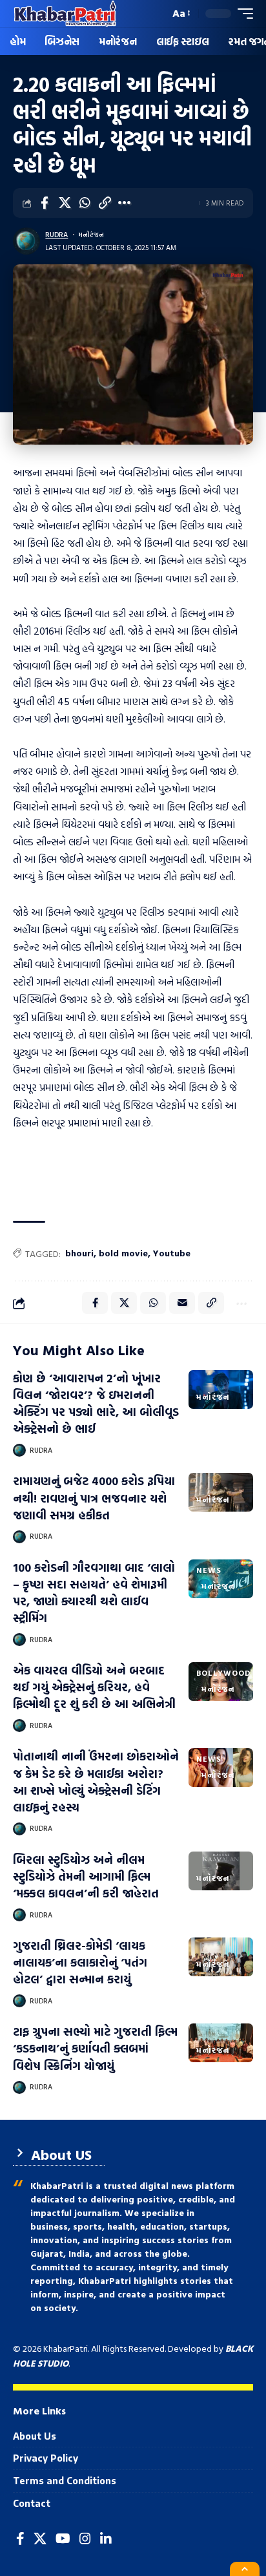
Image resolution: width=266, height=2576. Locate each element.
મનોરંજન (91, 235)
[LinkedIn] (106, 2539)
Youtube (172, 1253)
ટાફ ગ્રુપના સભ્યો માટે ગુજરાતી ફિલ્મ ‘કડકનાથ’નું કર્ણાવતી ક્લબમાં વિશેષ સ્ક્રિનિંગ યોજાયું (95, 2048)
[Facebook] (20, 2539)
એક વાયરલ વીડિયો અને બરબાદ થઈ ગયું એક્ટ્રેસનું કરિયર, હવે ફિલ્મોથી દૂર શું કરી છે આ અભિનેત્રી (94, 1687)
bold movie (123, 1253)
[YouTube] (63, 2539)
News (209, 1570)
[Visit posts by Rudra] (26, 241)
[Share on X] (65, 203)
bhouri (79, 1253)
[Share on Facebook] (45, 203)
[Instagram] (85, 2539)
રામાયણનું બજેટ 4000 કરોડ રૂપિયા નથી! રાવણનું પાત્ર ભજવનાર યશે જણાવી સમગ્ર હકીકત (94, 1498)
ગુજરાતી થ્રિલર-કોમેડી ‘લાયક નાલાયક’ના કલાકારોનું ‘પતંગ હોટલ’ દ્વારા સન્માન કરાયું (80, 1962)
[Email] (182, 1303)
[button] (157, 14)
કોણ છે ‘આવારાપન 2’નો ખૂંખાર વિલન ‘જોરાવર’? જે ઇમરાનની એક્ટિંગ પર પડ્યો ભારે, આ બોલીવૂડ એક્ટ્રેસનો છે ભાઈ (96, 1403)
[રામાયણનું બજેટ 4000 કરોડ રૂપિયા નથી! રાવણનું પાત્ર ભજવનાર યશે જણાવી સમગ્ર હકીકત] (221, 1492)
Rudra (56, 235)
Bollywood (224, 1673)
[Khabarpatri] (65, 14)
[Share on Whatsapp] (85, 203)
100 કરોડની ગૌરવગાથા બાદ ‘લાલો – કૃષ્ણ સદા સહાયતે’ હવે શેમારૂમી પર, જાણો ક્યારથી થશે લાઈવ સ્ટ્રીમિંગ (94, 1593)
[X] (40, 2539)
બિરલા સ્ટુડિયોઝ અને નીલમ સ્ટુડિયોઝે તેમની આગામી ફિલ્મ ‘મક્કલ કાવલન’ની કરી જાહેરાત (86, 1876)
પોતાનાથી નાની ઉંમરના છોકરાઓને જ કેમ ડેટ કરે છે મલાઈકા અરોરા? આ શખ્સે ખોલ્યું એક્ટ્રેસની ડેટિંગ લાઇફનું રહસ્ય (96, 1781)
